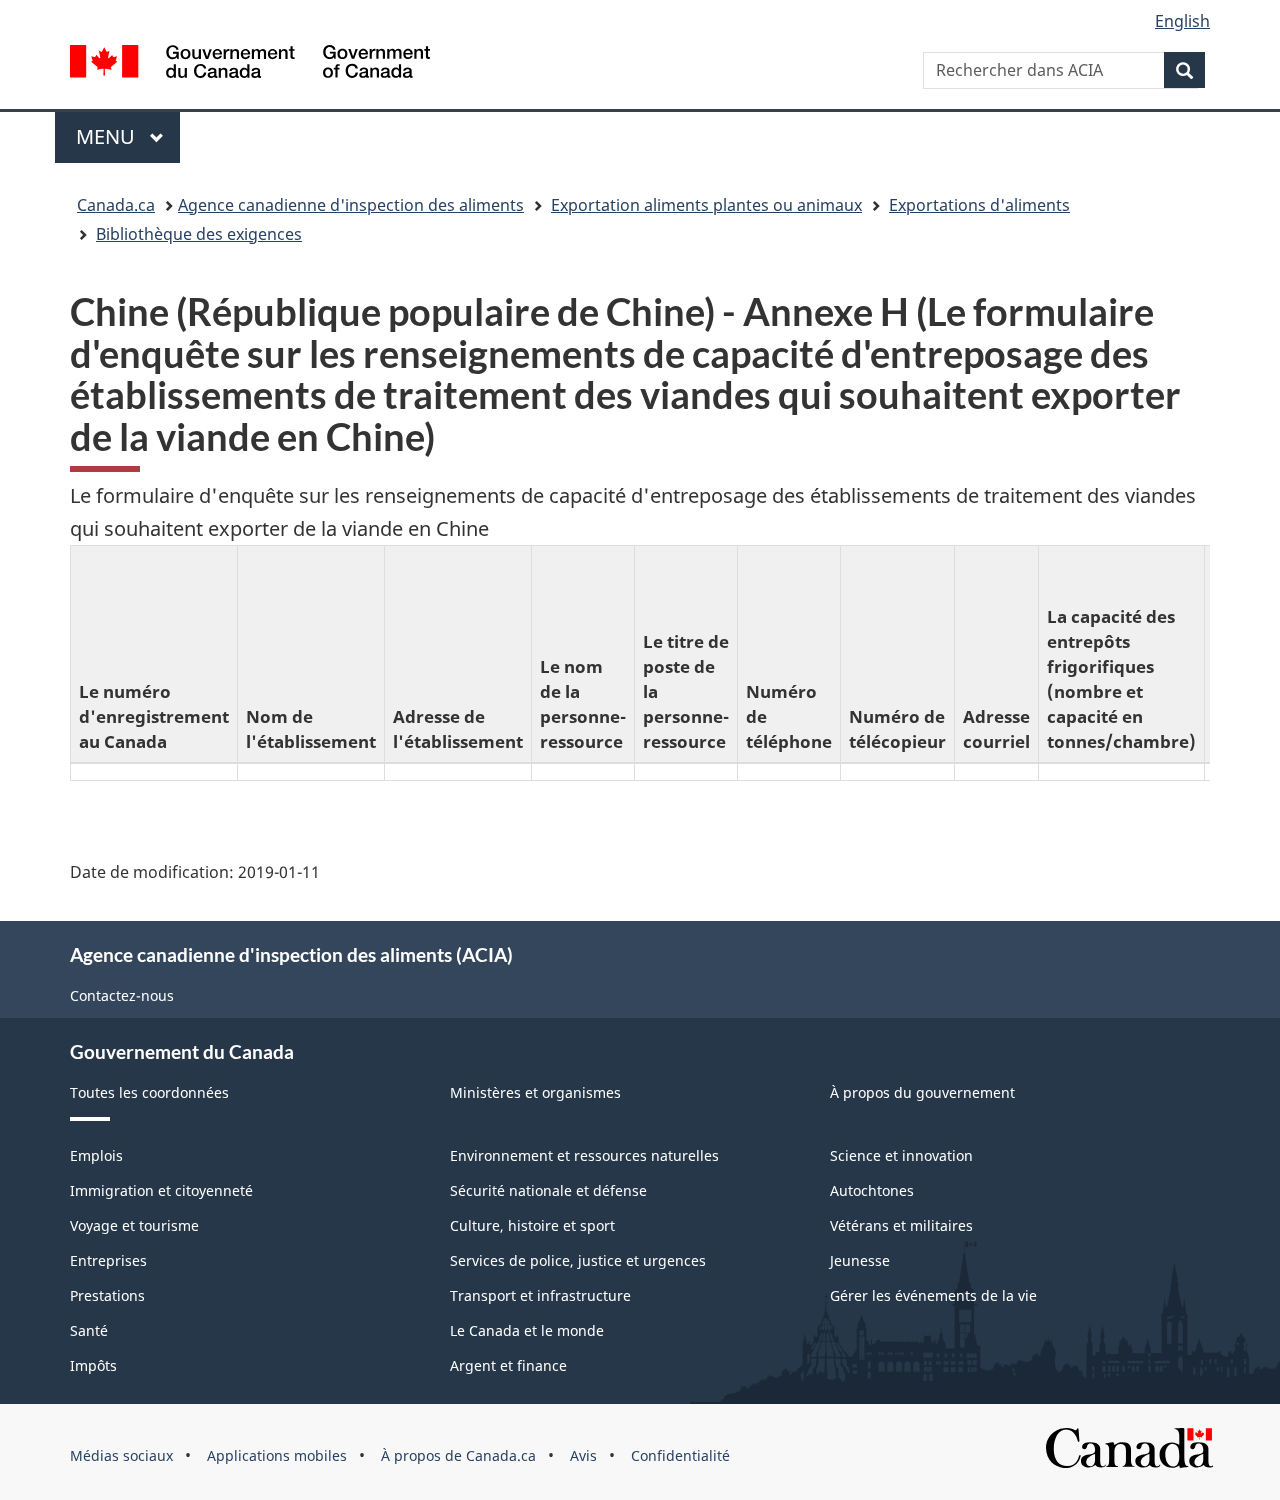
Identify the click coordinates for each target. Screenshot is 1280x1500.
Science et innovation (901, 1155)
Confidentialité (680, 1455)
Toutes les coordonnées (149, 1092)
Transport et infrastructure (540, 1295)
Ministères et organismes (535, 1092)
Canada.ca (116, 205)
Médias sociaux (121, 1455)
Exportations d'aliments (979, 205)
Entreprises (108, 1260)
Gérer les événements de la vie (933, 1295)
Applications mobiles (277, 1455)
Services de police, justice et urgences (578, 1260)
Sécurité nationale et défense (548, 1190)
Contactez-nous (122, 995)
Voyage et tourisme (134, 1225)
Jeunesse (860, 1260)
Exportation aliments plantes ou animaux (706, 205)
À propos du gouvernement (922, 1092)
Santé (89, 1330)
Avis (583, 1455)
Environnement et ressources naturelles (584, 1155)
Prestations (107, 1295)
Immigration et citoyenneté (161, 1190)
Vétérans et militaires (901, 1225)
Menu (128, 136)
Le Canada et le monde (527, 1330)
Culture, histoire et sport (532, 1225)
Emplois (96, 1155)
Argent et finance (508, 1365)
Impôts (93, 1365)
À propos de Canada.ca (458, 1455)
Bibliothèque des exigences (199, 234)
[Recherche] (1184, 70)
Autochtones (872, 1190)
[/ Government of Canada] (250, 64)
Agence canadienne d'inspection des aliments (351, 205)
